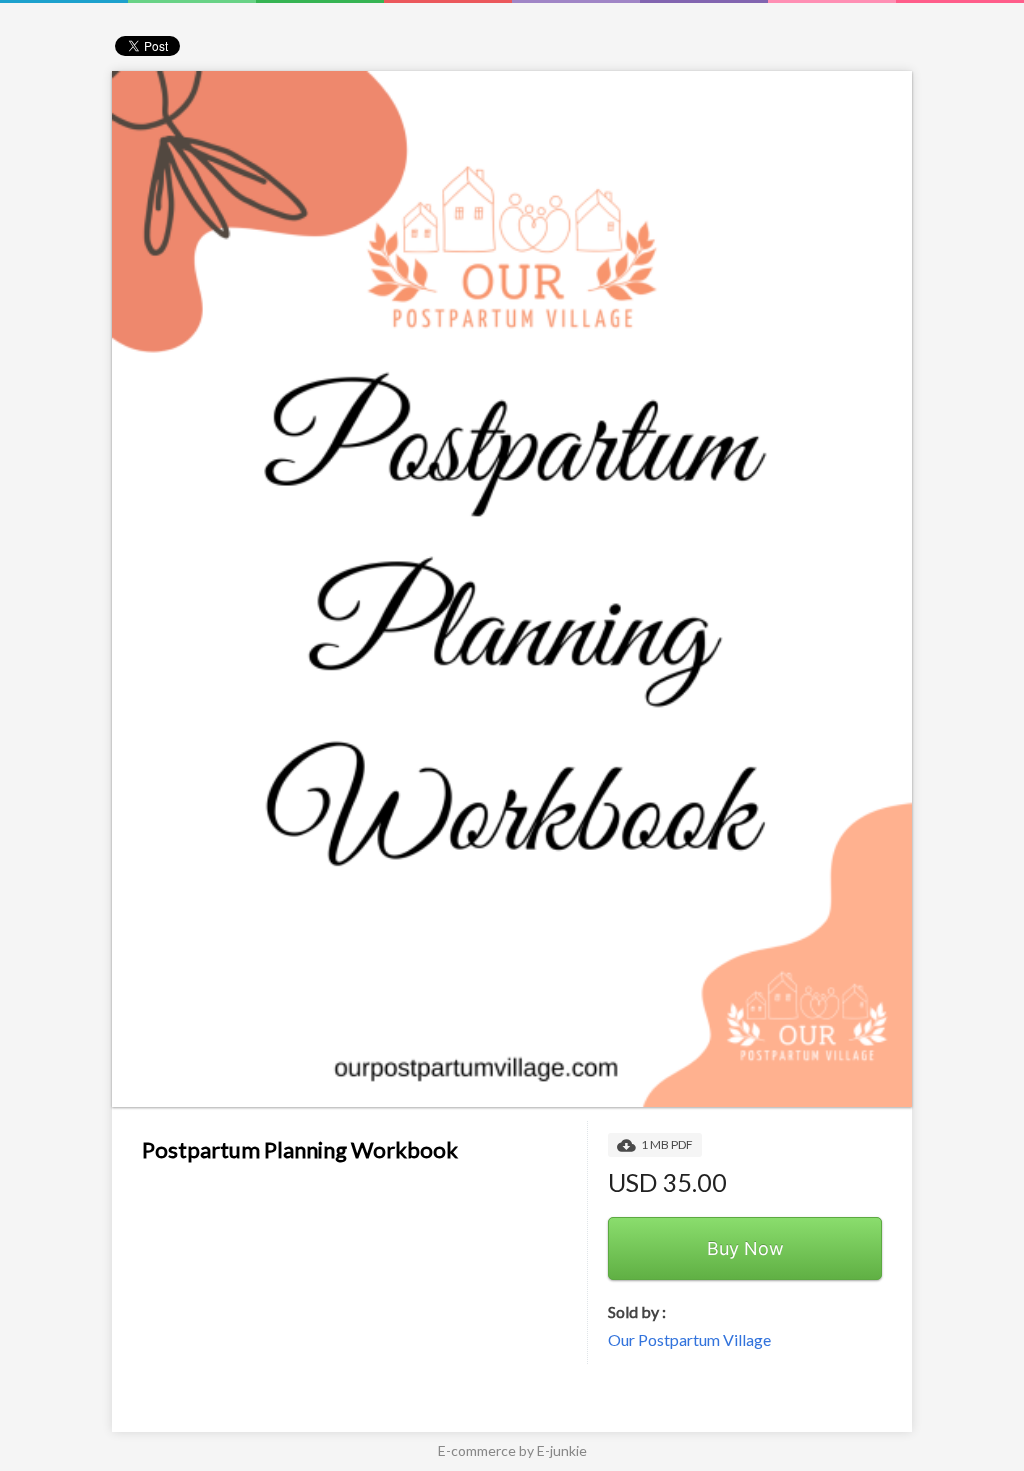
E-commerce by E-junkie (512, 1450)
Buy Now (745, 1248)
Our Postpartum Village (689, 1339)
